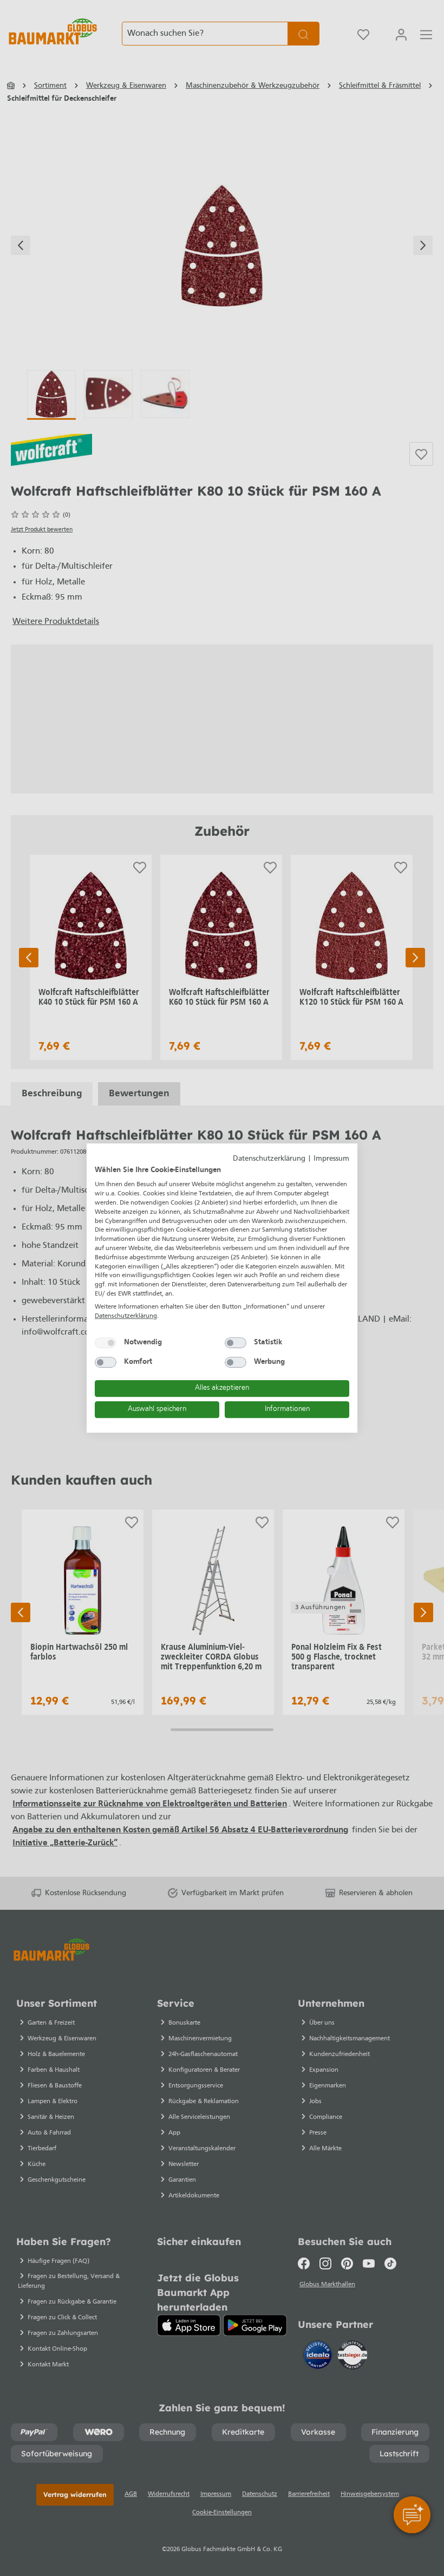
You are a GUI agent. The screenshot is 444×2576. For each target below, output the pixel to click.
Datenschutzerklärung (269, 1159)
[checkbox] (106, 1343)
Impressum (331, 1159)
